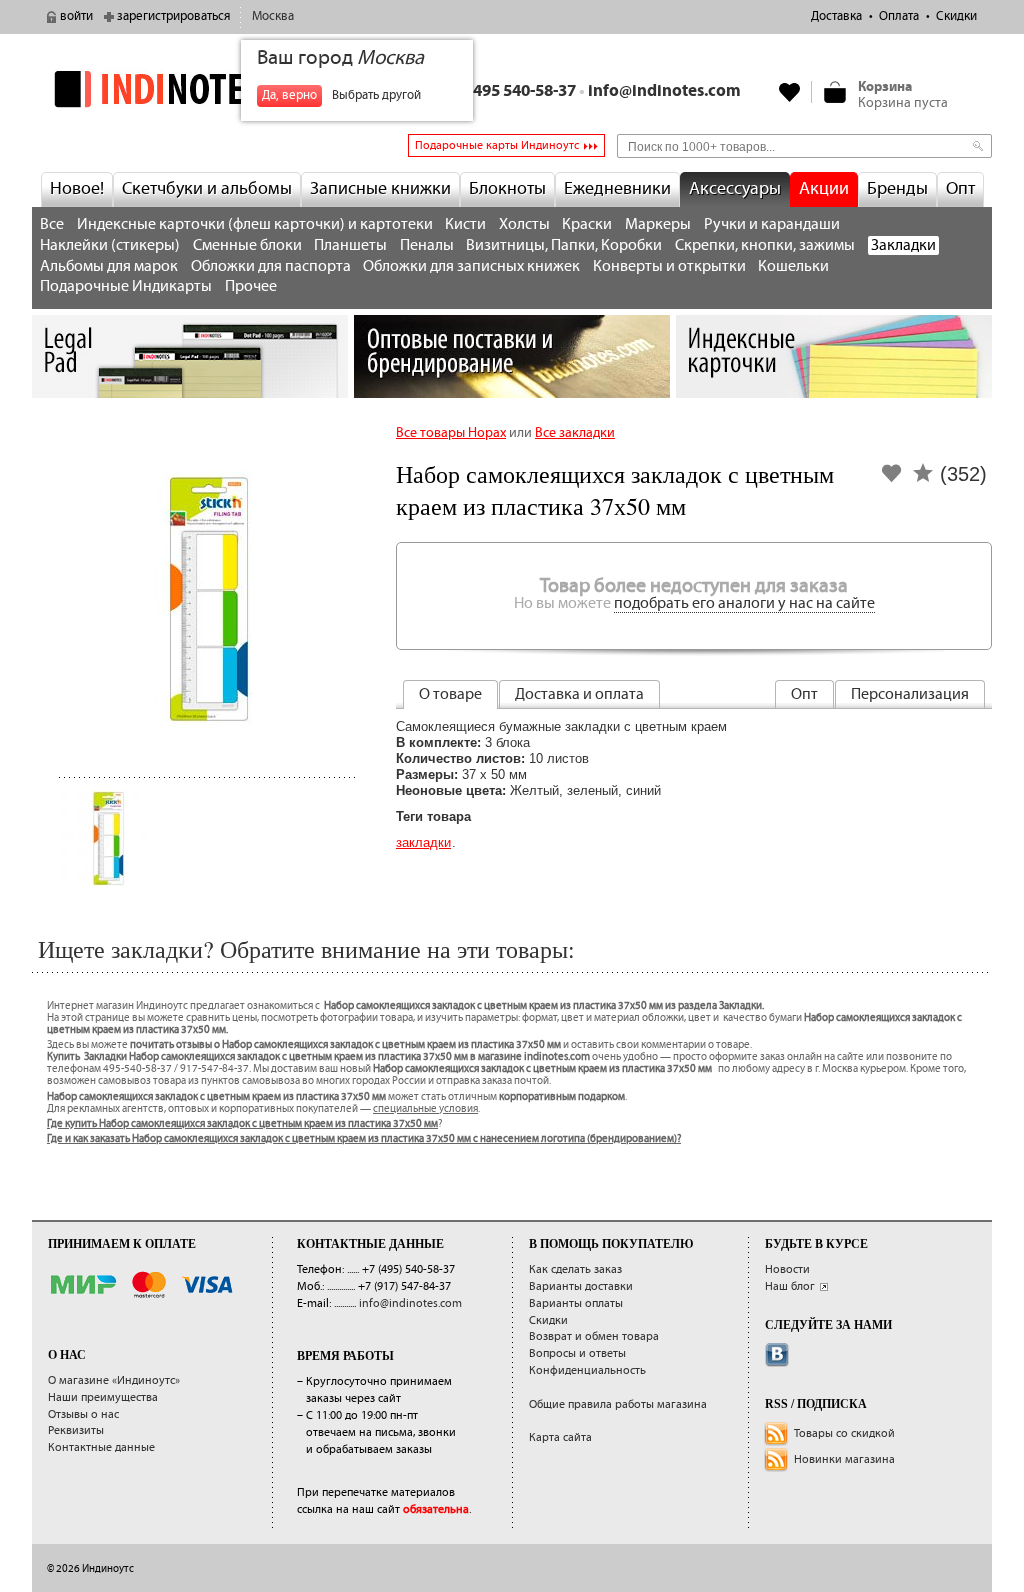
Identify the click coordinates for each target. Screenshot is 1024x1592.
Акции (824, 189)
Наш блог (790, 1286)
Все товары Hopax (451, 433)
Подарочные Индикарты (126, 286)
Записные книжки (380, 189)
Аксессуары (735, 189)
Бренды (897, 189)
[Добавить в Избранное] (892, 479)
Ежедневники (617, 189)
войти (76, 16)
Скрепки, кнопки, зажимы (765, 245)
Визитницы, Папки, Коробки (564, 245)
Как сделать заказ (575, 1269)
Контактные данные (101, 1447)
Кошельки (793, 266)
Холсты (524, 224)
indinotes (190, 88)
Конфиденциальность (587, 1370)
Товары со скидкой (844, 1433)
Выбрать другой (376, 95)
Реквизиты (76, 1430)
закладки (423, 842)
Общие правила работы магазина (618, 1404)
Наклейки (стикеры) (110, 245)
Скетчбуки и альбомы (207, 189)
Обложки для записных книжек (471, 266)
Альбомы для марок (109, 266)
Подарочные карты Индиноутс (497, 145)
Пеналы (427, 245)
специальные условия (425, 1109)
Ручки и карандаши (772, 224)
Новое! (77, 189)
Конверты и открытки (669, 266)
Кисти (465, 224)
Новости (787, 1269)
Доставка (836, 16)
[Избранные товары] (790, 92)
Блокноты (507, 189)
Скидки (956, 16)
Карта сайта (560, 1437)
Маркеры (658, 224)
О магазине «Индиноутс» (114, 1380)
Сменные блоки (247, 245)
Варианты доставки (581, 1286)
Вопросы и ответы (577, 1353)
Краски (587, 224)
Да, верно (289, 95)
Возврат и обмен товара (594, 1336)
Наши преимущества (103, 1397)
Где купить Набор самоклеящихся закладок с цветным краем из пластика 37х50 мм (242, 1124)
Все (52, 224)
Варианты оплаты (576, 1303)
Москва (273, 16)
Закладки (903, 245)
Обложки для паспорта (271, 266)
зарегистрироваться (173, 16)
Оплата (899, 16)
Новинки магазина (844, 1459)
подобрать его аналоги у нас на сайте (744, 603)
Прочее (251, 286)
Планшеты (350, 245)
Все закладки (575, 433)
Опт (960, 189)
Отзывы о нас (83, 1414)
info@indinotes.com (664, 91)
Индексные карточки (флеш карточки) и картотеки (255, 224)
